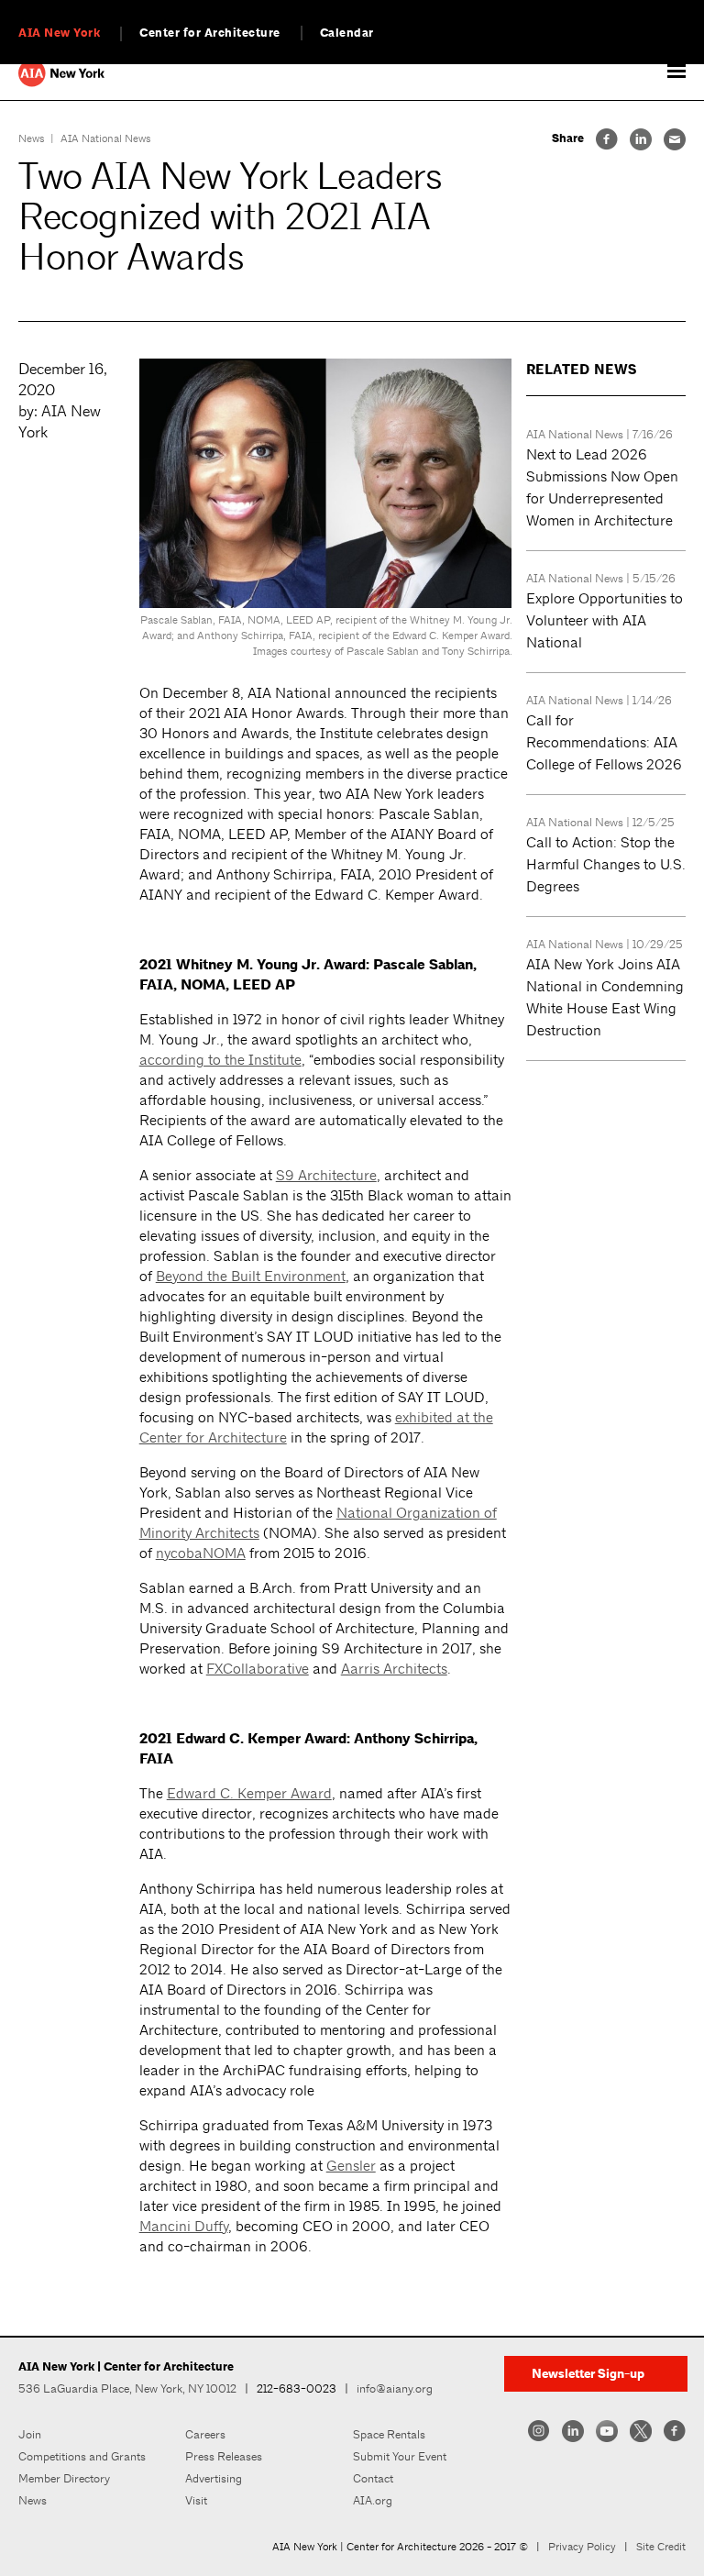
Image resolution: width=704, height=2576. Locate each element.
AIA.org (373, 2500)
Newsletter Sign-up (588, 2374)
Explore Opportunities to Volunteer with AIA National (605, 620)
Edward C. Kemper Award (249, 1793)
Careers (205, 2434)
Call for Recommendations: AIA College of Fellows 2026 (604, 742)
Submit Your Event (400, 2456)
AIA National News (106, 138)
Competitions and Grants (82, 2456)
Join (30, 2434)
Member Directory (64, 2478)
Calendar (347, 33)
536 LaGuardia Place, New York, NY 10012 (127, 2388)
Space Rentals (389, 2434)
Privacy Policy (582, 2547)
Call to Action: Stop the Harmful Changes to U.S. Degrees (606, 864)
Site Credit (661, 2547)
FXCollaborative (258, 1669)
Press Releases (224, 2456)
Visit (196, 2500)
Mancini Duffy (184, 2226)
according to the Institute (220, 1060)
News (32, 138)
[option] (326, 514)
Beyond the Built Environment (251, 1276)
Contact (373, 2478)
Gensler (351, 2166)
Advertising (214, 2478)
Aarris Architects (394, 1669)
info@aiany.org (395, 2388)
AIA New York (59, 33)
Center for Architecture (210, 33)
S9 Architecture (326, 1175)
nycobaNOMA (201, 1553)
